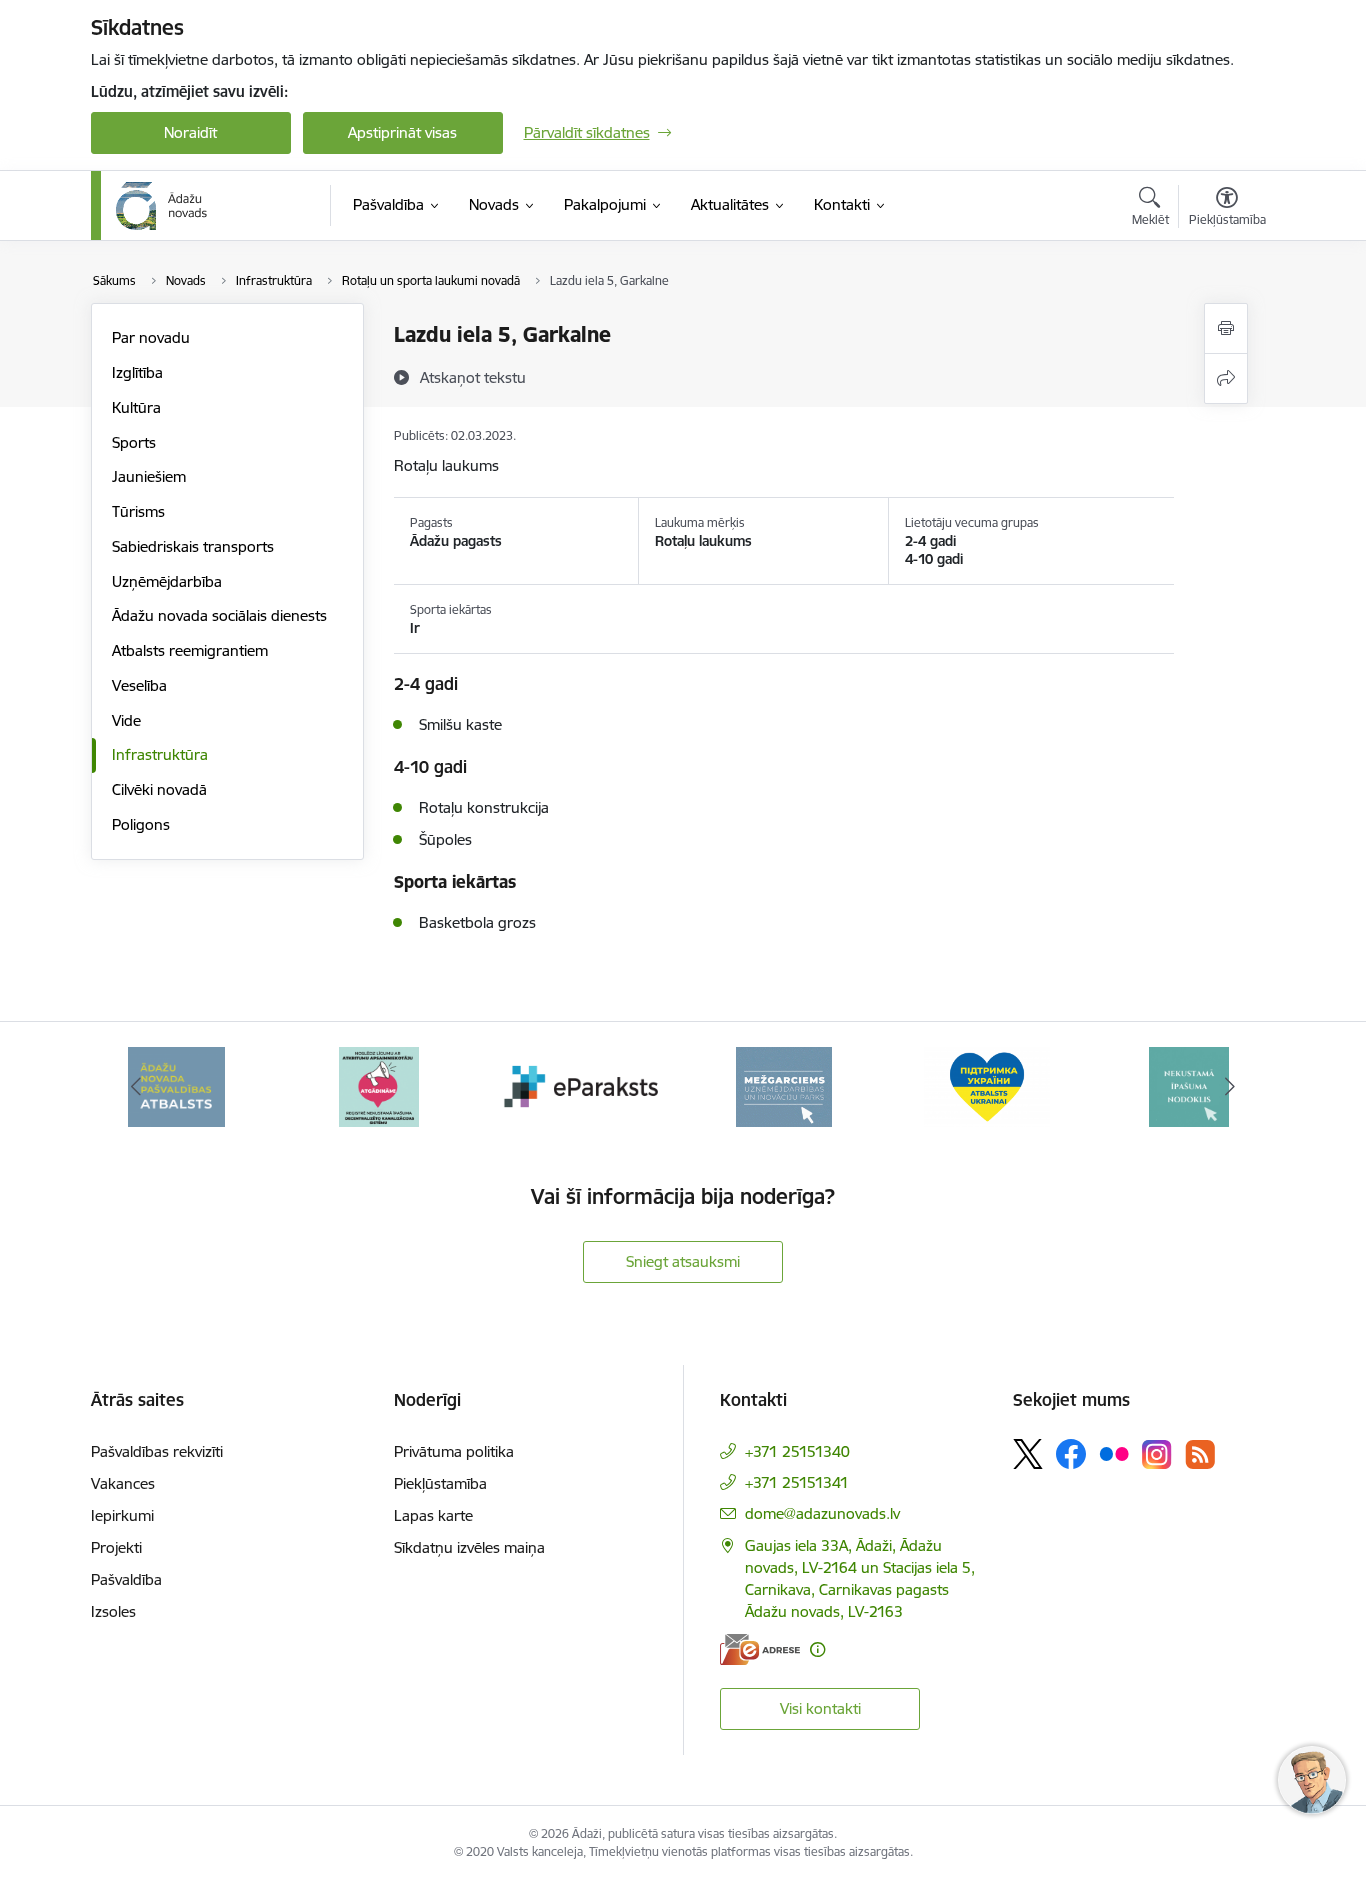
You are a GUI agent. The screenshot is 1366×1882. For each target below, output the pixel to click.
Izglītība (137, 372)
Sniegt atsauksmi (683, 1261)
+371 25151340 (797, 1451)
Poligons (141, 824)
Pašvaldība (126, 1579)
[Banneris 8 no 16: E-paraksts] (582, 1085)
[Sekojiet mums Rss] (1200, 1454)
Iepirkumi (122, 1515)
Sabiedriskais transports (193, 546)
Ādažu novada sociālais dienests (219, 615)
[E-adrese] (760, 1649)
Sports (134, 442)
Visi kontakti (820, 1708)
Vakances (123, 1483)
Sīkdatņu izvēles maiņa (469, 1547)
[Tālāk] (1230, 1087)
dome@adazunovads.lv (822, 1513)
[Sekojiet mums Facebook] (1071, 1454)
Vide (126, 720)
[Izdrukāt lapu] (1226, 328)
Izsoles (113, 1611)
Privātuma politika (454, 1451)
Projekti (116, 1547)
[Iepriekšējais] (137, 1087)
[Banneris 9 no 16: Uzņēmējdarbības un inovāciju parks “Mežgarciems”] (784, 1085)
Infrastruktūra (160, 754)
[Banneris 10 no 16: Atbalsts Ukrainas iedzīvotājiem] (987, 1085)
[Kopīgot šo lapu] (1226, 378)
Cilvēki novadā (159, 789)
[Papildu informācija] (817, 1649)
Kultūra (136, 407)
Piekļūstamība (440, 1483)
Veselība (139, 685)
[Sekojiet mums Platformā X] (1028, 1454)
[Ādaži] (162, 206)
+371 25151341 (797, 1482)
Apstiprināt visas (402, 132)
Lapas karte (433, 1515)
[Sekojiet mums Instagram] (1157, 1454)
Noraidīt (190, 132)
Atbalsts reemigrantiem (190, 650)
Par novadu (151, 337)
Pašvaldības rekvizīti (157, 1451)
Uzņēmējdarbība (167, 581)
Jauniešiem (149, 476)
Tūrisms (138, 511)
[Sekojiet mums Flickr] (1114, 1453)
